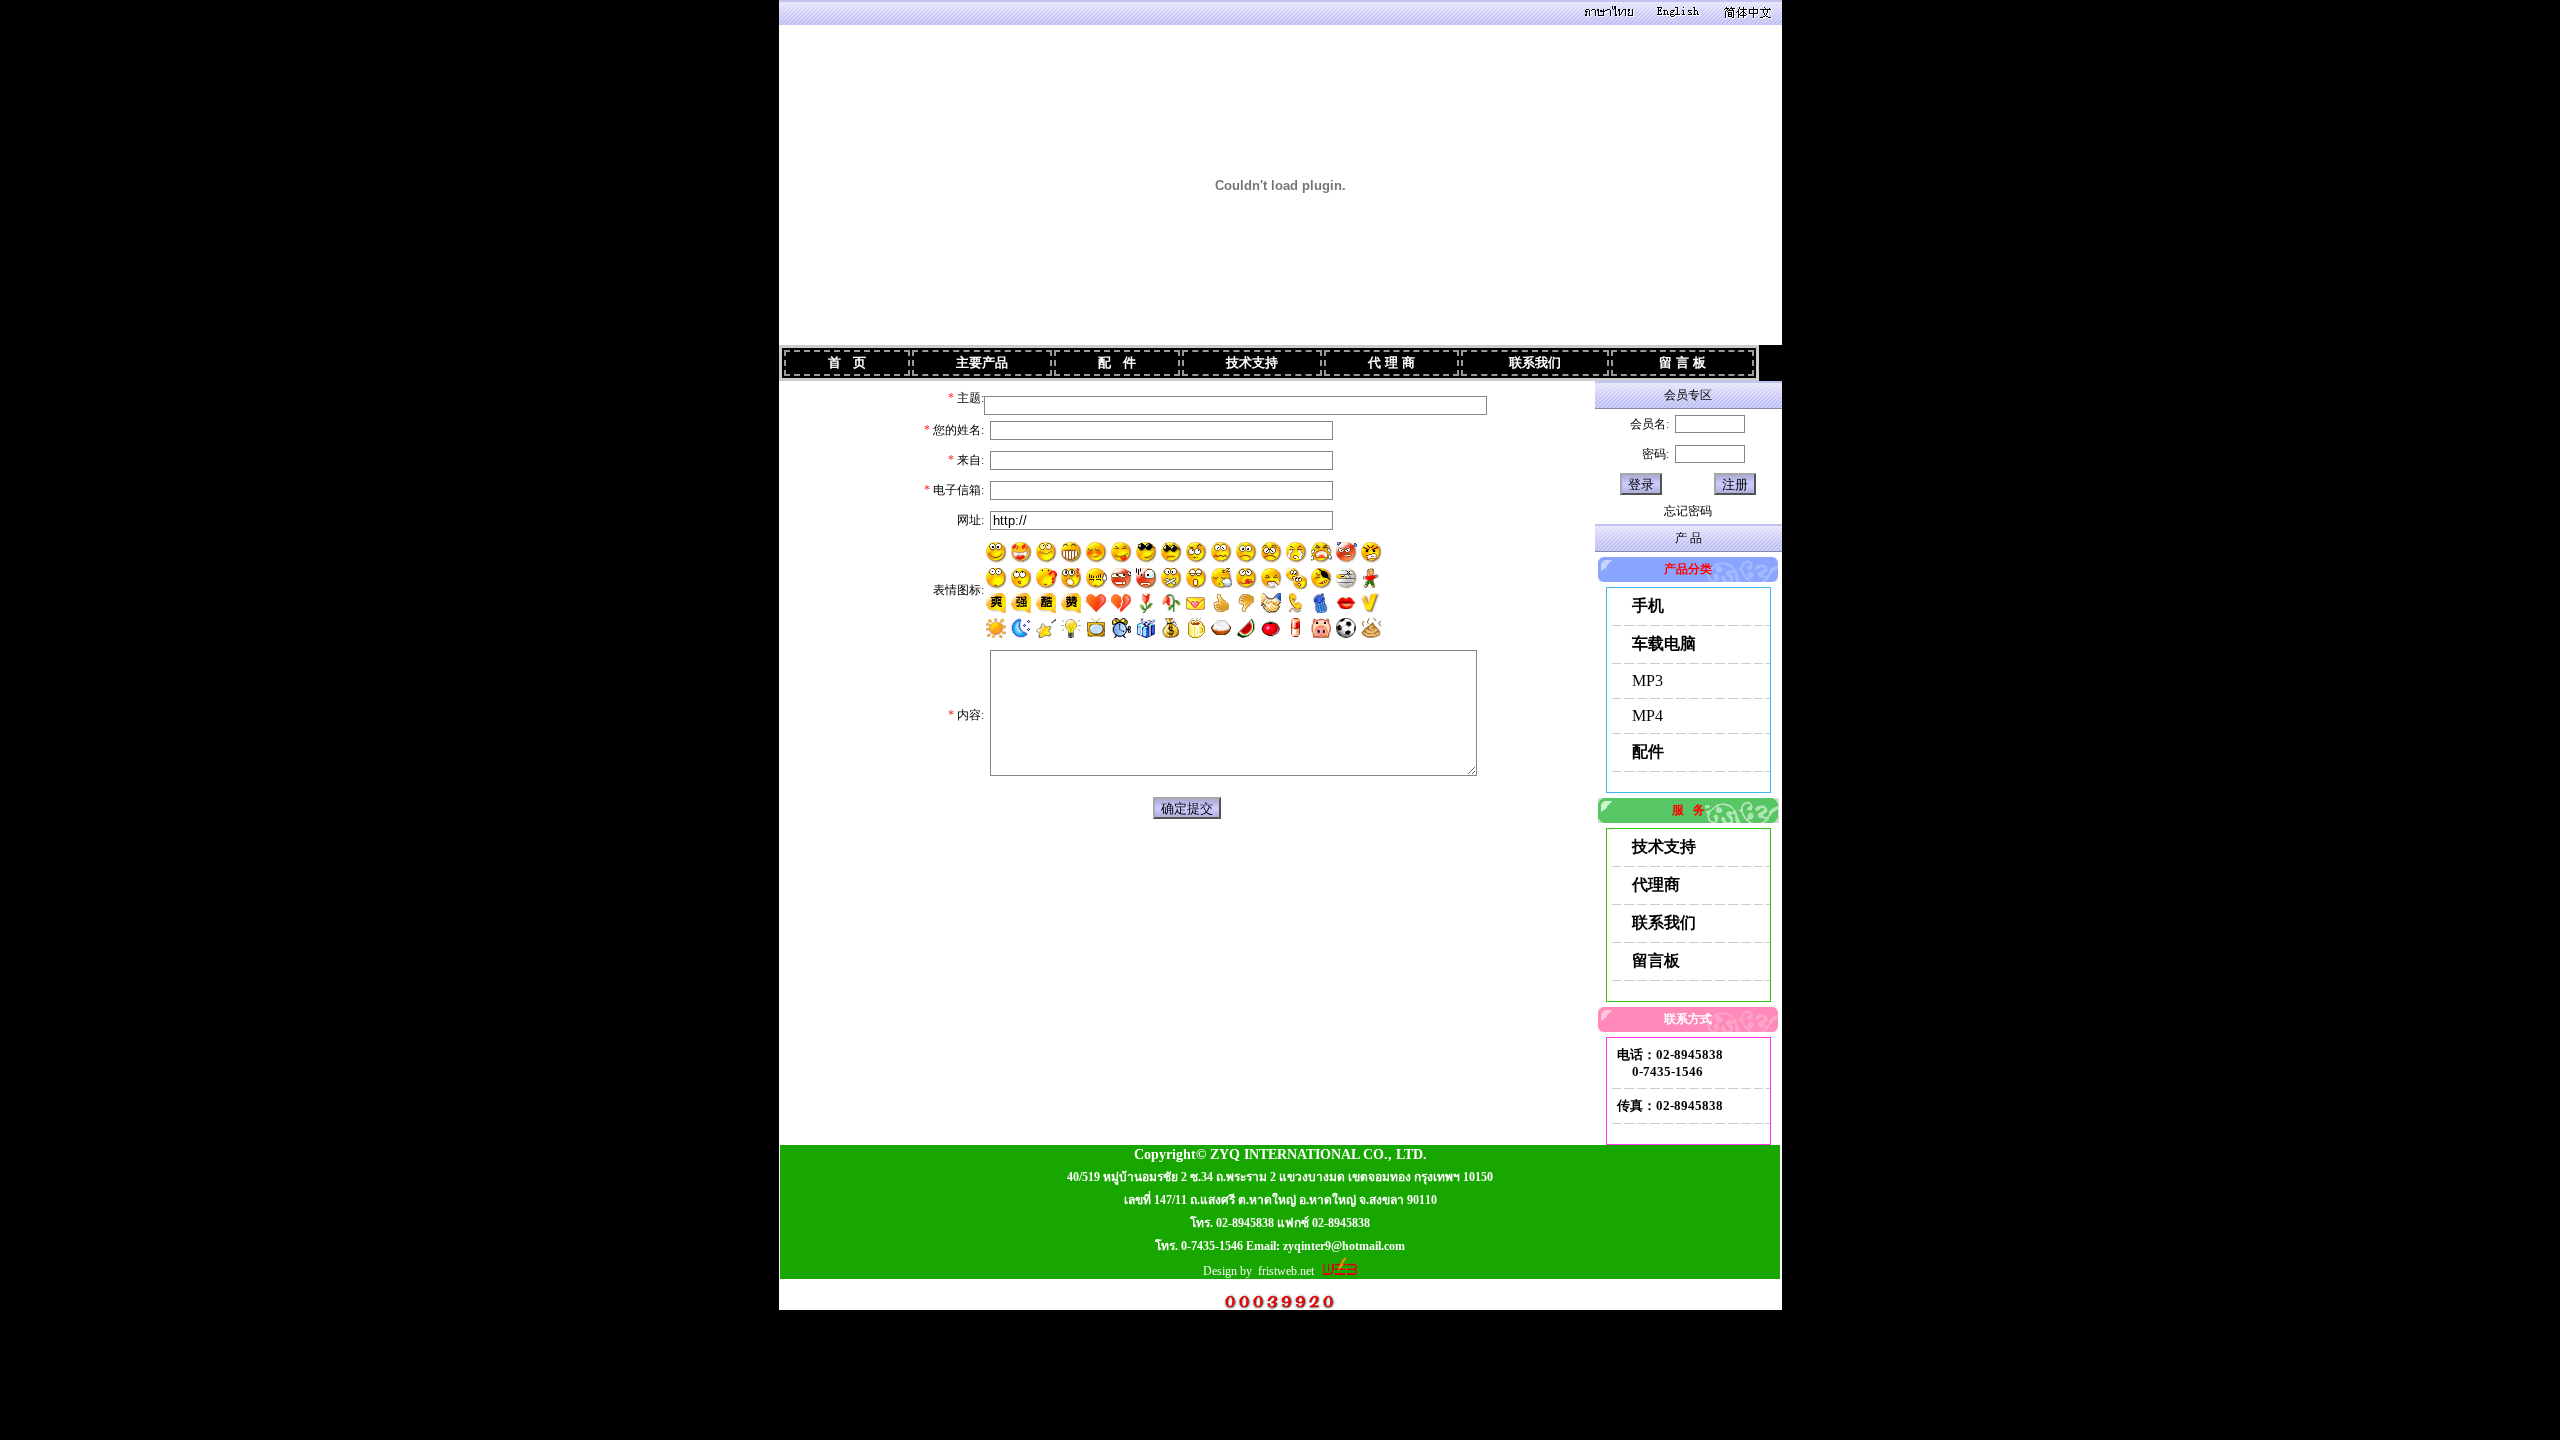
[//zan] (1071, 603)
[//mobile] (1321, 603)
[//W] (1171, 603)
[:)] (996, 552)
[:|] (1246, 552)
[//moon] (1021, 628)
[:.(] (1296, 552)
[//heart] (1096, 603)
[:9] (1246, 578)
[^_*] (1196, 552)
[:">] (1096, 552)
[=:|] (1096, 578)
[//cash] (1171, 628)
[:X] (1171, 578)
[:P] (1121, 552)
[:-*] (1296, 578)
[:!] (1071, 578)
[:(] (1271, 552)
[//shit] (1371, 628)
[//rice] (1221, 628)
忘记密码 (1688, 511)
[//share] (1271, 603)
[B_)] (1146, 552)
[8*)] (1046, 552)
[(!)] (1071, 628)
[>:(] (1346, 552)
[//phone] (1296, 603)
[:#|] (1346, 578)
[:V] (1371, 552)
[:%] (1121, 578)
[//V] (1371, 603)
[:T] (1271, 578)
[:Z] (1221, 578)
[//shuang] (996, 603)
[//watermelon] (1246, 628)
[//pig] (1321, 628)
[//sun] (996, 628)
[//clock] (1121, 628)
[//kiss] (1346, 603)
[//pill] (1296, 628)
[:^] (1021, 578)
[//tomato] (1271, 628)
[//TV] (1096, 628)
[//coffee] (1196, 628)
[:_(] (1321, 552)
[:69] (1371, 578)
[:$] (1221, 552)
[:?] (1046, 578)
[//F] (1146, 603)
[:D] (1071, 552)
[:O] (1146, 578)
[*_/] (1321, 578)
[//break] (1121, 603)
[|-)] (1196, 578)
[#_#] (1021, 552)
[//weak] (1246, 603)
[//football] (1346, 628)
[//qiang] (1021, 603)
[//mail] (1196, 603)
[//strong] (1221, 603)
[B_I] (1171, 552)
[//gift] (1146, 628)
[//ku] (1046, 603)
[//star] (1046, 628)
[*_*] (996, 578)
